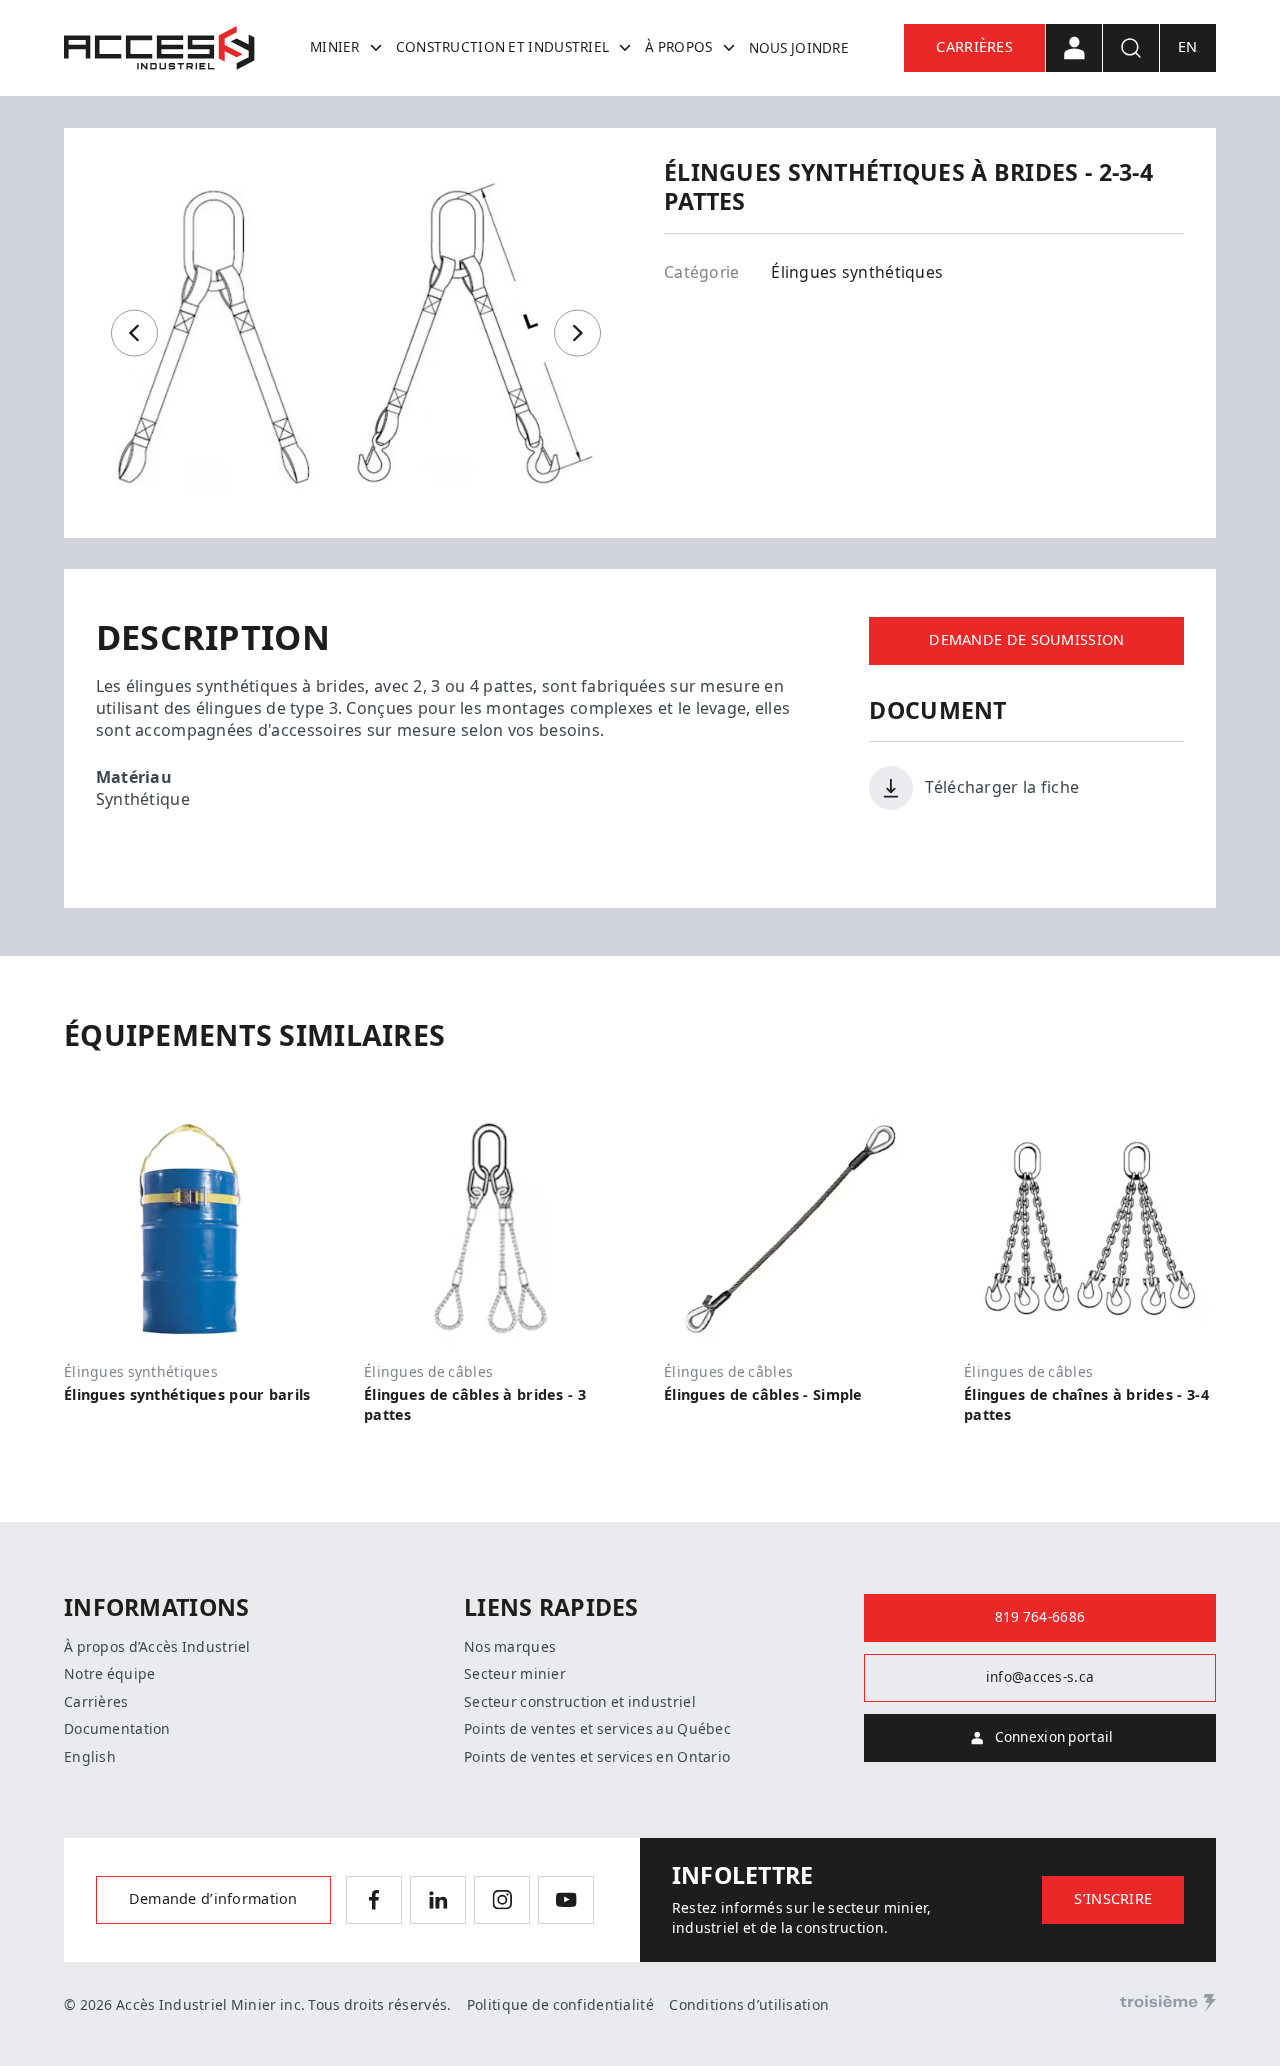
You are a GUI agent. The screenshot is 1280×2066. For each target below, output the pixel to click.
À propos (678, 47)
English (90, 1757)
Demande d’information (213, 1899)
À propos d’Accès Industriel (157, 1647)
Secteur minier (515, 1674)
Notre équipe (109, 1674)
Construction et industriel (503, 47)
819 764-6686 (1040, 1617)
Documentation (117, 1729)
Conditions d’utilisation (749, 2005)
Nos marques (510, 1647)
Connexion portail (1054, 1737)
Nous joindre (799, 48)
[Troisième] (1168, 2003)
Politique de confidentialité (560, 2005)
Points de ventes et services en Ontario (597, 1757)
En (1188, 47)
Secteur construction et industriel (580, 1702)
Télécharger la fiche (1002, 787)
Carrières (974, 47)
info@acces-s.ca (1040, 1677)
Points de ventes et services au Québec (597, 1729)
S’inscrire (1113, 1899)
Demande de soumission (1026, 640)
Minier (335, 47)
